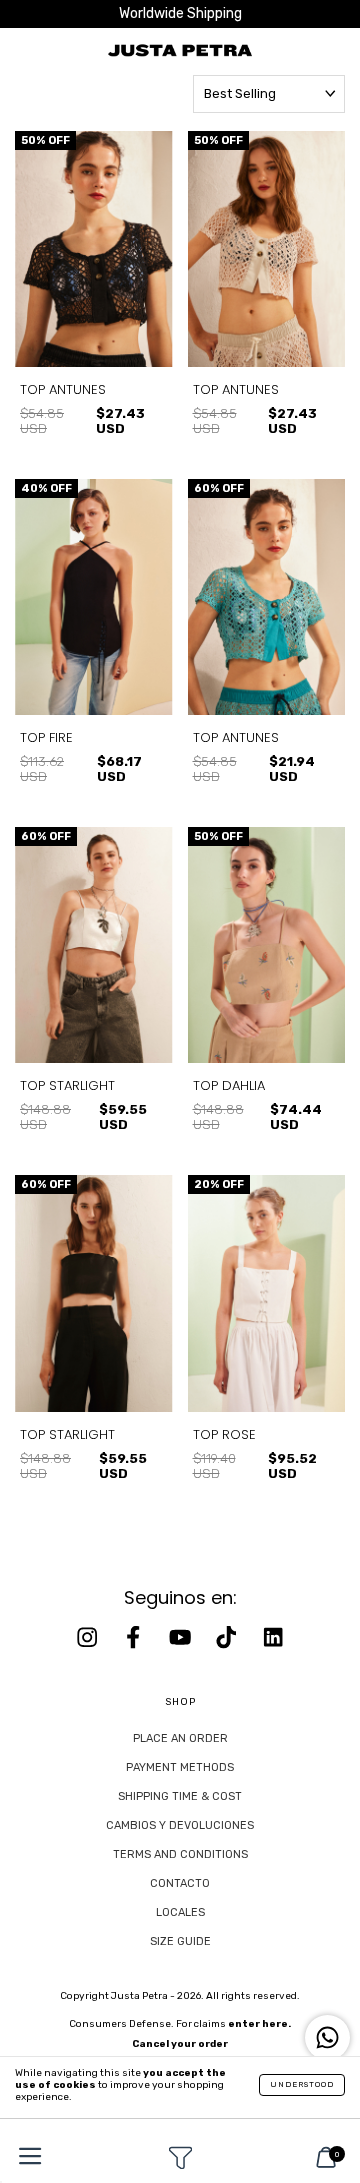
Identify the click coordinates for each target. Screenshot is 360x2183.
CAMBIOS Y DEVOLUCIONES (180, 1825)
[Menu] (25, 2158)
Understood (302, 2084)
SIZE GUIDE (180, 1941)
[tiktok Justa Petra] (228, 1637)
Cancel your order (180, 2044)
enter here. (259, 2024)
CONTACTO (180, 1883)
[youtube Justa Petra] (182, 1637)
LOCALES (180, 1912)
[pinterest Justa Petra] (273, 1637)
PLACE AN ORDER (180, 1738)
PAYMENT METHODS (180, 1767)
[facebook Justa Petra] (135, 1637)
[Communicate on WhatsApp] (327, 2037)
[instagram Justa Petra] (89, 1637)
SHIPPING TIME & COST (180, 1796)
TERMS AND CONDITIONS (180, 1854)
